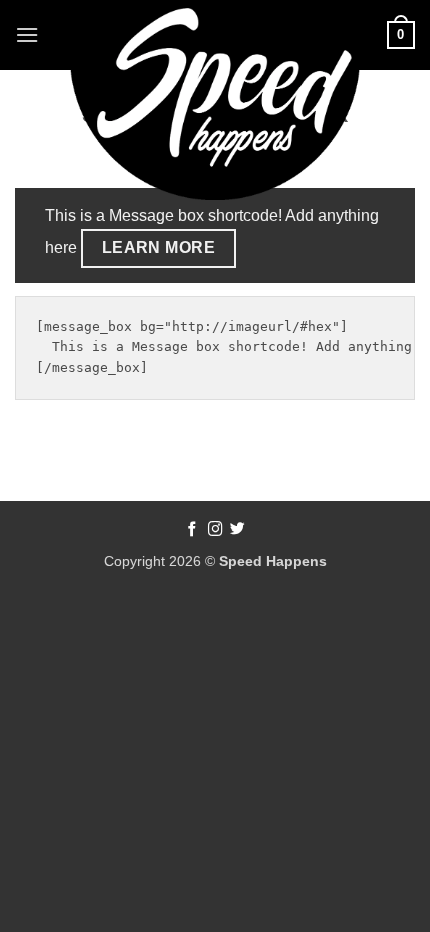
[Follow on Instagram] (215, 530)
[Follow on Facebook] (192, 530)
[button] (27, 34)
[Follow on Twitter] (237, 530)
